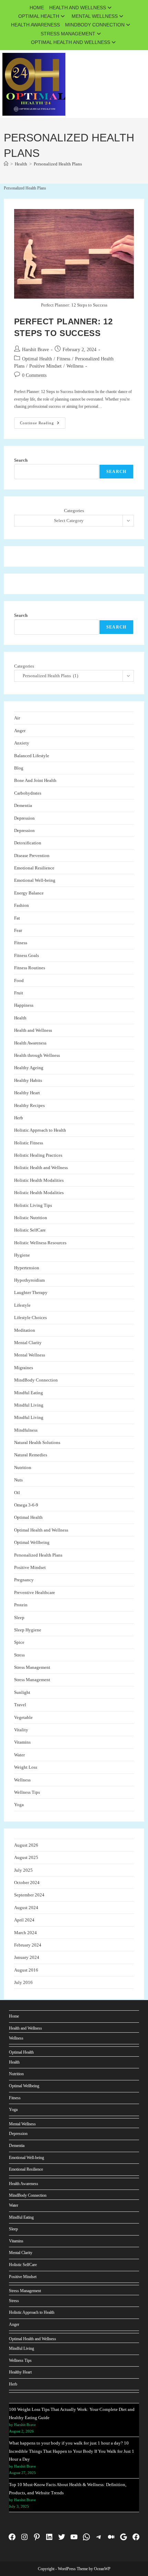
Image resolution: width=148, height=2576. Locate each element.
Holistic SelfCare (30, 1230)
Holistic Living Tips (33, 1205)
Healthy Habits (28, 1080)
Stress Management (68, 34)
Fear (18, 930)
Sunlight (22, 1692)
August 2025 (26, 1857)
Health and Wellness (78, 8)
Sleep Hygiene (28, 1630)
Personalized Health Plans (58, 164)
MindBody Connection (95, 25)
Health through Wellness (37, 1055)
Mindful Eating (29, 1393)
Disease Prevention (32, 856)
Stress (19, 1655)
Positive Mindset (45, 366)
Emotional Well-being (35, 880)
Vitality (21, 1730)
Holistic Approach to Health (40, 1130)
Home (37, 8)
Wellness (75, 366)
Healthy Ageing (29, 1068)
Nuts (18, 1480)
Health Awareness (35, 25)
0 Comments (34, 375)
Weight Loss (26, 1767)
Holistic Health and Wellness (41, 1168)
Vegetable (23, 1717)
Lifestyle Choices (30, 1318)
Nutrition (23, 1468)
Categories (74, 511)
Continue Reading (43, 425)
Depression (24, 818)
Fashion (22, 905)
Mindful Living (29, 1405)
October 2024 (27, 1882)
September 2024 (29, 1895)
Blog (19, 768)
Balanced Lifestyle (32, 756)
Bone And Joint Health (35, 780)
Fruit (19, 993)
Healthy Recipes (29, 1105)
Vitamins (22, 1742)
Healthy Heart (27, 1093)
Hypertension (27, 1268)
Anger (20, 731)
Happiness (24, 1005)
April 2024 (24, 1920)
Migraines (24, 1368)
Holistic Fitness (29, 1143)
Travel (20, 1705)
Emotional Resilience (34, 868)
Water (19, 1755)
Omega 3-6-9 (26, 1505)
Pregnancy (24, 1580)
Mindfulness (26, 1430)
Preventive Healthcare (35, 1592)
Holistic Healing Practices (38, 1155)
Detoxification (28, 843)
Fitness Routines (30, 968)
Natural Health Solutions (37, 1442)
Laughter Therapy (31, 1292)
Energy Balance (29, 893)
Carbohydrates (28, 793)
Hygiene (22, 1255)
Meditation (25, 1330)
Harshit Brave (35, 350)
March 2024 (25, 1933)
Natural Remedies (31, 1455)
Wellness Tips (27, 1792)
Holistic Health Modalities (39, 1180)
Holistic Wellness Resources (40, 1243)
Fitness (64, 359)
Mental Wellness (95, 16)
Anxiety (22, 743)
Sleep (19, 1618)
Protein (21, 1605)
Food (19, 980)
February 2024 (28, 1945)
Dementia (23, 805)
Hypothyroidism (29, 1280)
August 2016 (26, 1970)
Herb (19, 1118)
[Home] (6, 164)
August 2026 (26, 1845)
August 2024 (26, 1908)
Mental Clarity (28, 1343)
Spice (19, 1642)
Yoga (19, 1805)
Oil (17, 1493)
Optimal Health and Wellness (71, 42)
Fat (17, 918)
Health (20, 1018)
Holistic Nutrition (31, 1218)
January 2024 (27, 1957)
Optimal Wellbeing (32, 1542)
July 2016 (23, 1982)
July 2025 (23, 1870)
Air (17, 718)
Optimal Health (39, 16)
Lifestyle (22, 1305)
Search (21, 460)
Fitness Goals (27, 955)
